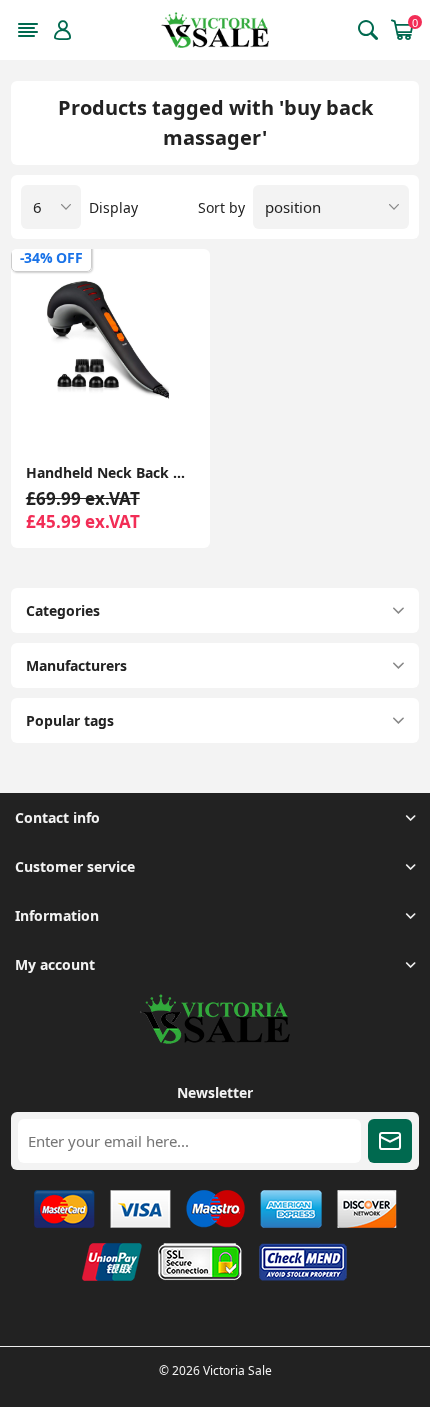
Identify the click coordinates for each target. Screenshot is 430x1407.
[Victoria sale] (215, 1038)
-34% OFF (51, 257)
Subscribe (390, 1141)
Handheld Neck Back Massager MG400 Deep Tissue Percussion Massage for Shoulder (110, 472)
